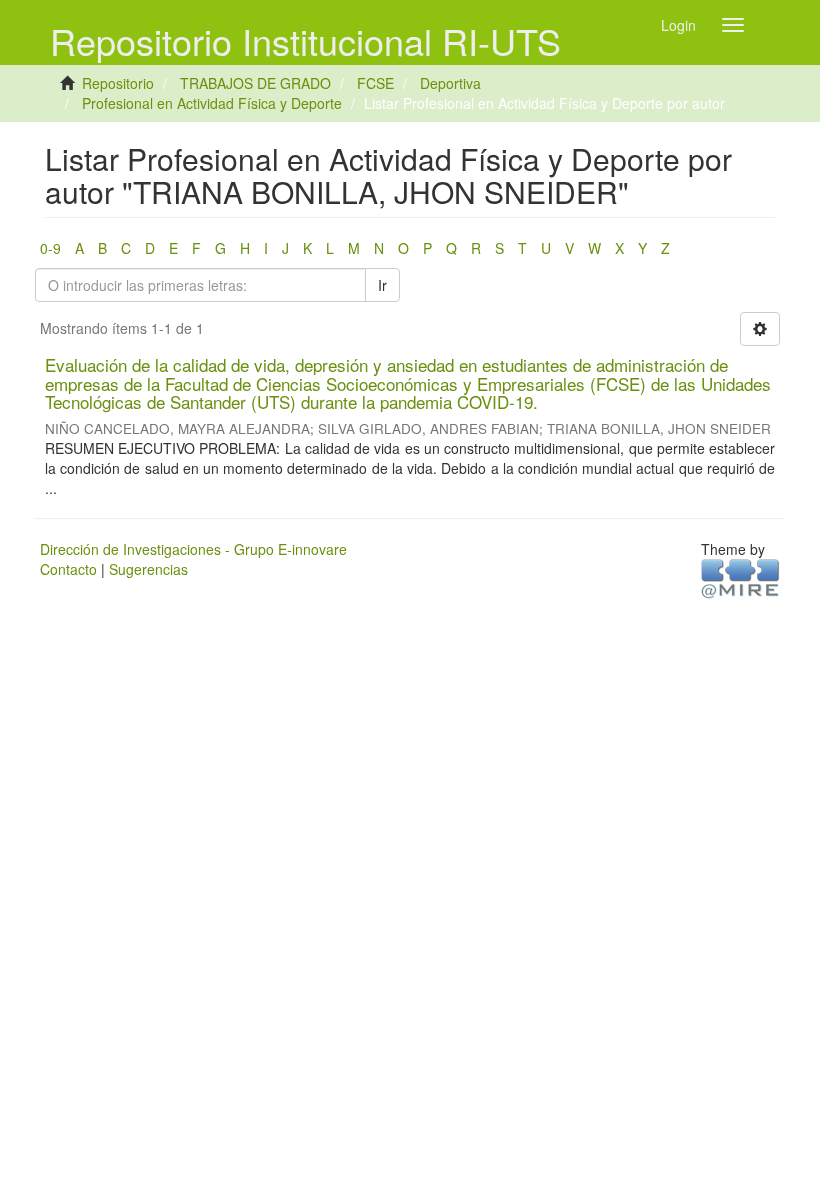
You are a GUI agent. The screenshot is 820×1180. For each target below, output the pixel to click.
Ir (382, 285)
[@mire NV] (740, 577)
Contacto (68, 569)
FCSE (375, 83)
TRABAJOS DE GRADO (255, 83)
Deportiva (450, 83)
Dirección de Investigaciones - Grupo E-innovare (193, 549)
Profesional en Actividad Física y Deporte (212, 103)
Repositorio (118, 83)
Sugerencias (148, 569)
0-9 (50, 248)
